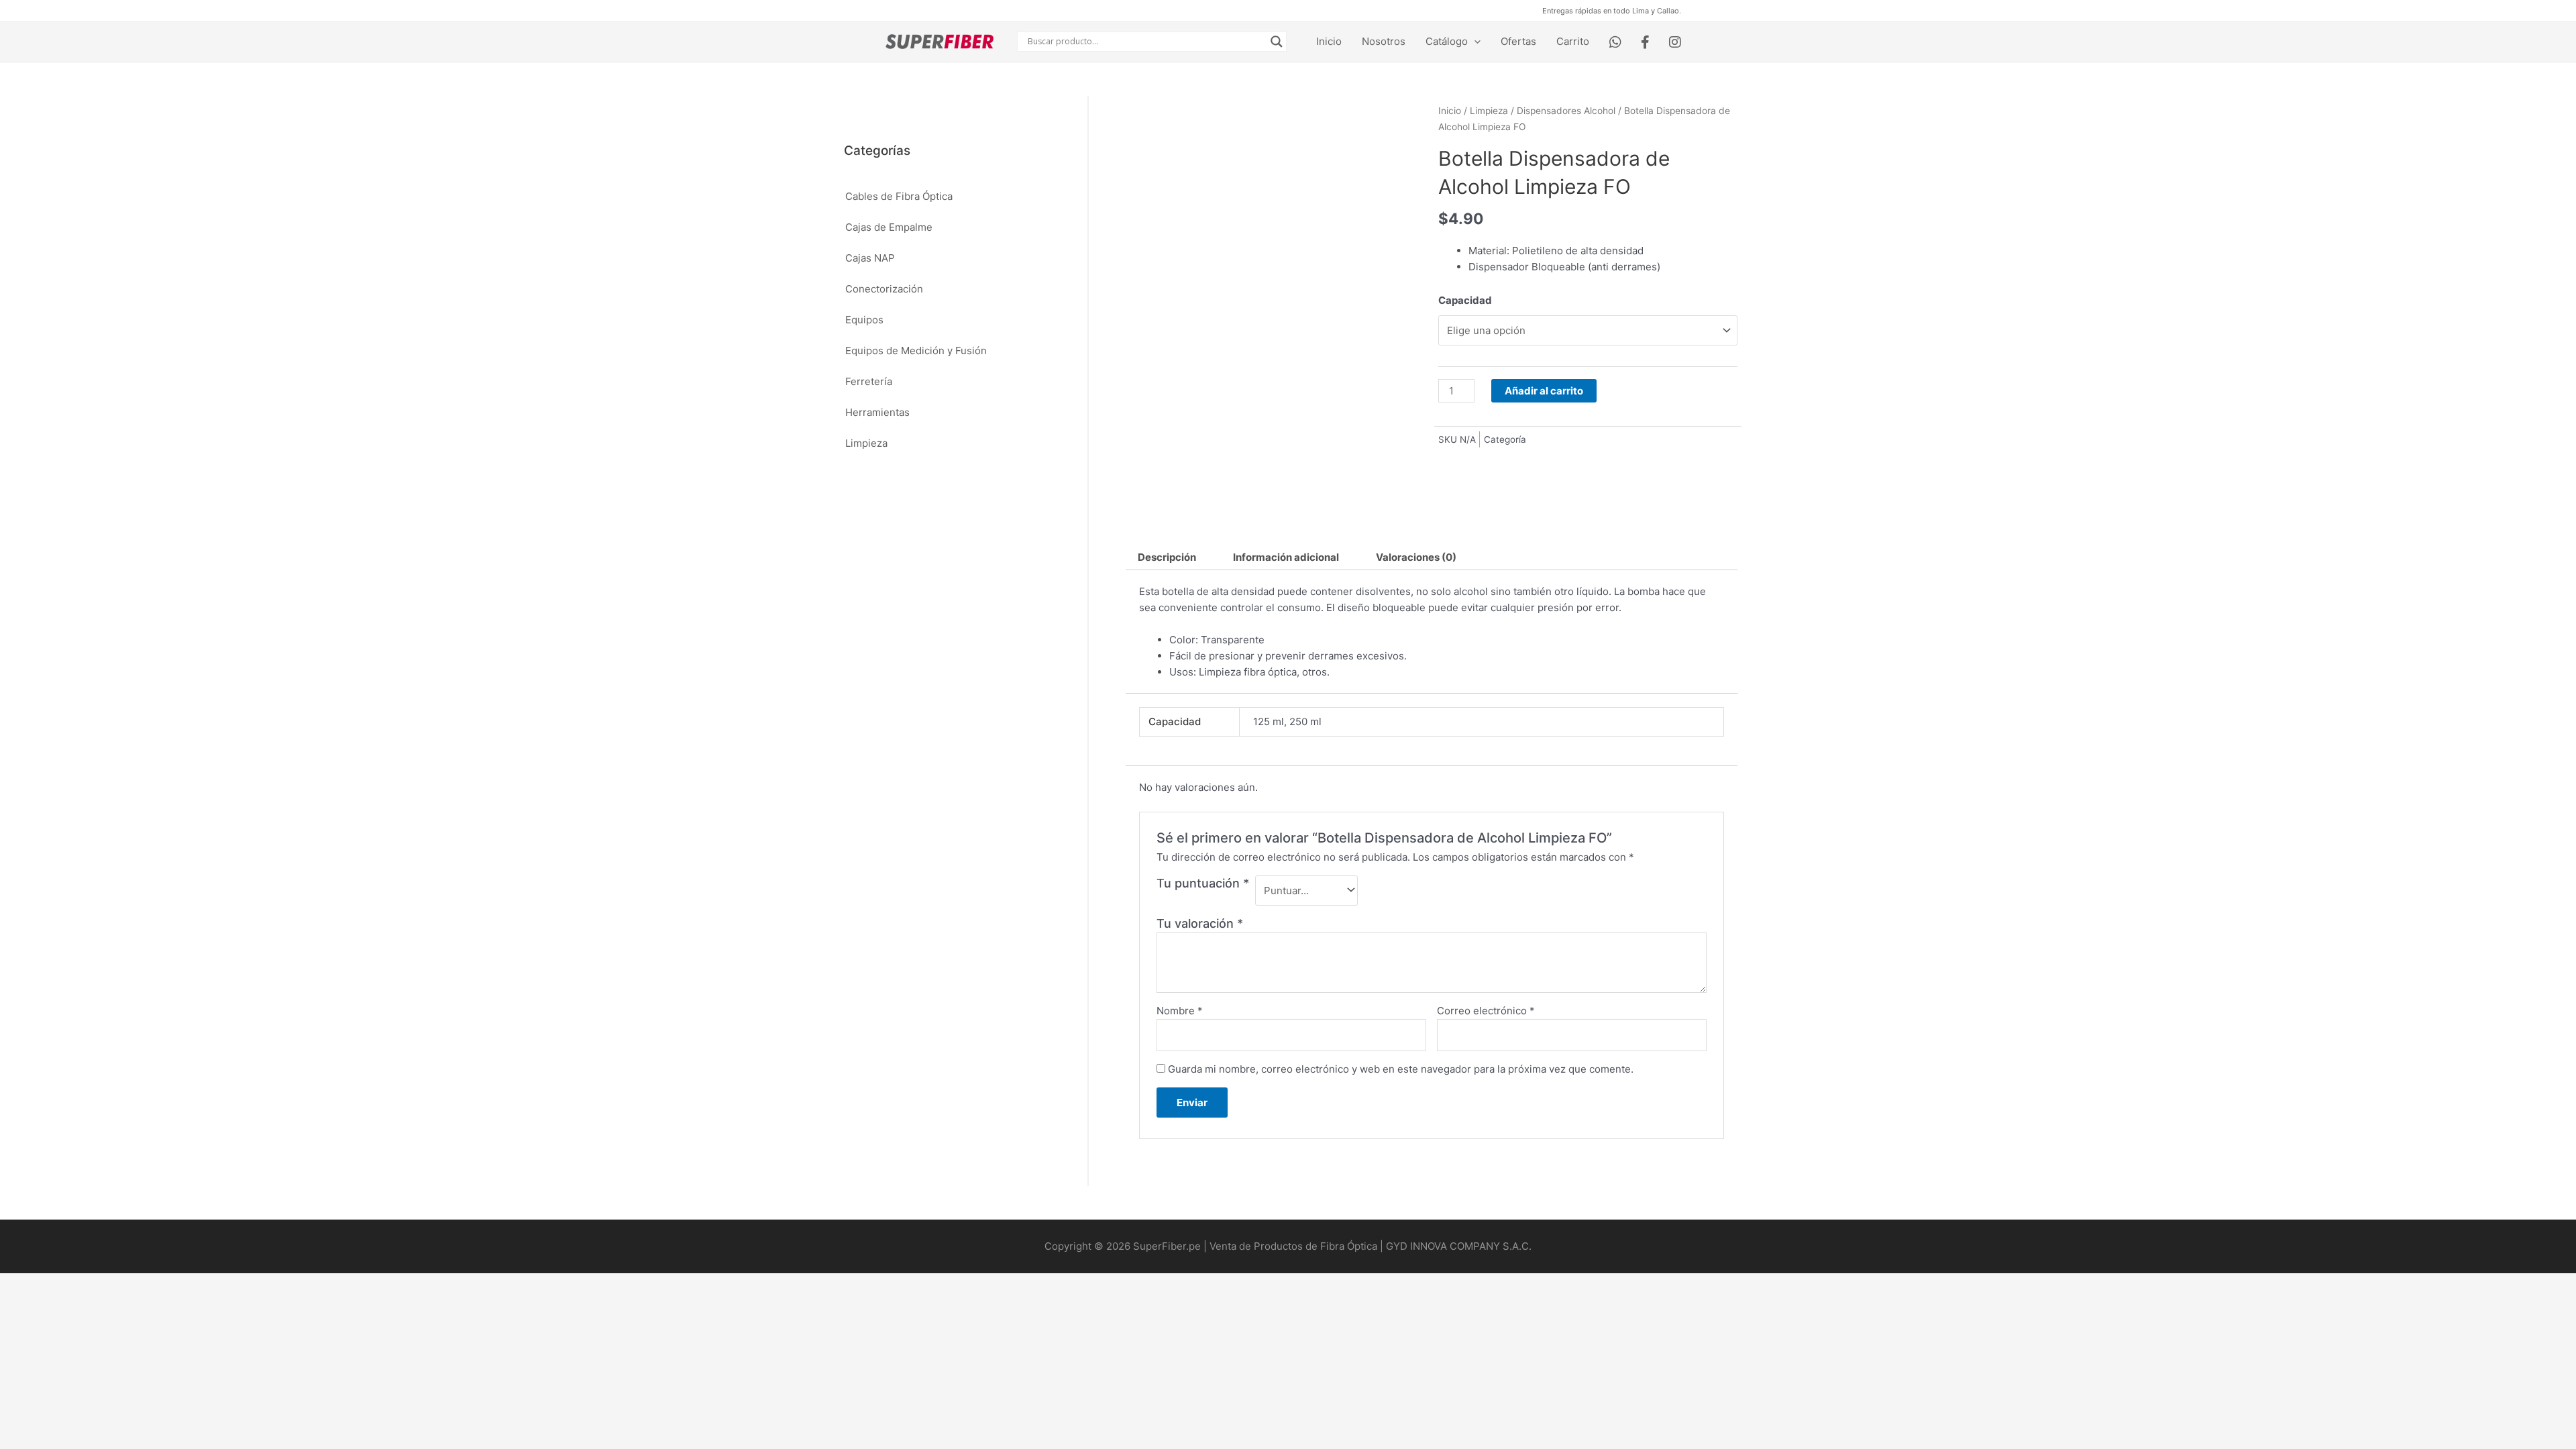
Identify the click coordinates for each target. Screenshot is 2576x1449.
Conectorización (884, 289)
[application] (1474, 42)
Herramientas (877, 412)
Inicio (1329, 41)
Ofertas (1518, 41)
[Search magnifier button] (1277, 42)
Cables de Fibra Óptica (899, 196)
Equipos (864, 320)
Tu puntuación (1203, 883)
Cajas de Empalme (889, 227)
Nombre (1180, 1011)
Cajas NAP (870, 258)
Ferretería (869, 381)
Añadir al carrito (1544, 391)
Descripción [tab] (1167, 557)
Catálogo (1447, 41)
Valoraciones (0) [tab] (1416, 557)
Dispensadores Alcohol (1566, 111)
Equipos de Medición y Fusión (916, 351)
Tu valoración (1200, 923)
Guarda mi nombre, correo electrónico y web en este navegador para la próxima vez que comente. (1401, 1069)
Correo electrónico (1486, 1011)
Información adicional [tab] (1286, 557)
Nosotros (1384, 41)
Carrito (1573, 41)
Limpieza (866, 443)
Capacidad (1465, 300)
